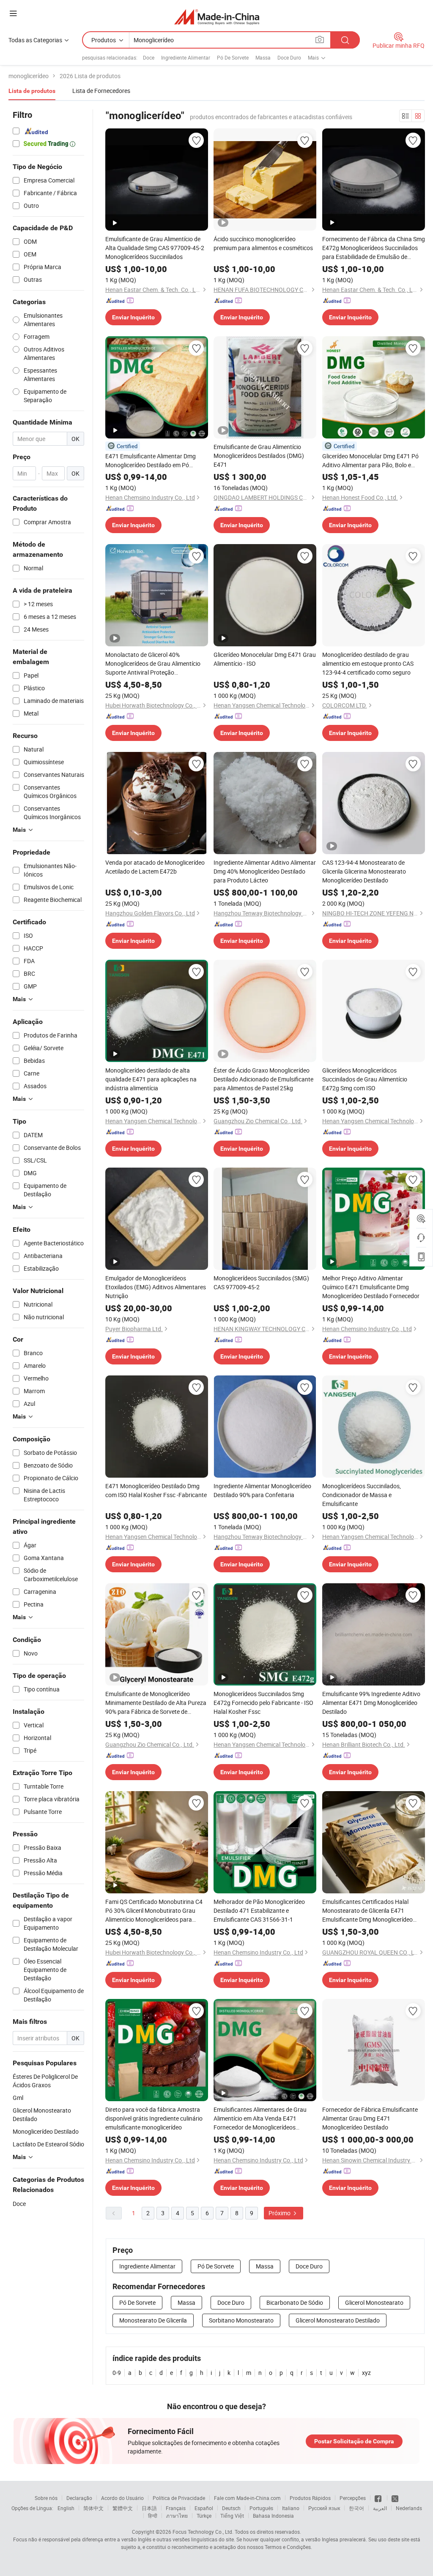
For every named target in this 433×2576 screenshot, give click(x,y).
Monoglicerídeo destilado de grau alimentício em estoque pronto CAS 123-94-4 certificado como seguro (368, 663)
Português (261, 2508)
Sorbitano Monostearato (241, 2320)
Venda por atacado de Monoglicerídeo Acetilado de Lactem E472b (155, 867)
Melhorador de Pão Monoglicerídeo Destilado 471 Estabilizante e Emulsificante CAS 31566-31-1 (259, 1910)
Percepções (353, 2498)
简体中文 (93, 2508)
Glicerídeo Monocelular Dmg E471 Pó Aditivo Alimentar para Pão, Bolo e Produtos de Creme (370, 461)
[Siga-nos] (395, 2498)
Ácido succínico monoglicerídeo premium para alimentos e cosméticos (263, 243)
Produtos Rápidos (310, 2498)
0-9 (117, 2373)
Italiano (291, 2508)
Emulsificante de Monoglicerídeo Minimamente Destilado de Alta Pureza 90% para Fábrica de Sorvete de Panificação (156, 1703)
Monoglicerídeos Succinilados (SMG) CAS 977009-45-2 (261, 1283)
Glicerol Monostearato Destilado (338, 2320)
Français (176, 2508)
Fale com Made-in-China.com (247, 2498)
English (66, 2508)
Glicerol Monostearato (374, 2302)
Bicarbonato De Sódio (295, 2302)
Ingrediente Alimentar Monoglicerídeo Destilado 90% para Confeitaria (262, 1490)
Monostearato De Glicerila (153, 2320)
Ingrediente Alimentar (186, 57)
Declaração (79, 2498)
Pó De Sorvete (233, 57)
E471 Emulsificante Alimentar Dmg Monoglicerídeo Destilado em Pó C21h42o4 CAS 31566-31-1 (151, 461)
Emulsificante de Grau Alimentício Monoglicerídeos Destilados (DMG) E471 (259, 456)
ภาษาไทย (177, 2516)
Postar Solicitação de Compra (354, 2441)
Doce (149, 57)
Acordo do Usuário (122, 2498)
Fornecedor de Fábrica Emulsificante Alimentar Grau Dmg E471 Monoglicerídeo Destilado (370, 2118)
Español (204, 2508)
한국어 (356, 2508)
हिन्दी (153, 2516)
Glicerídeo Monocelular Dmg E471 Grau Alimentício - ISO (265, 659)
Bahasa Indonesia (273, 2516)
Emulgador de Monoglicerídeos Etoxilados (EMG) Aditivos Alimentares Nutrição (156, 1287)
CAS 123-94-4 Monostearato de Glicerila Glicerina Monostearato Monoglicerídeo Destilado (364, 871)
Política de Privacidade (179, 2498)
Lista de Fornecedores (101, 91)
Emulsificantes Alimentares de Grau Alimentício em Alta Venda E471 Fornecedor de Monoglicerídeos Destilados (260, 2119)
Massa (263, 57)
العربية (380, 2508)
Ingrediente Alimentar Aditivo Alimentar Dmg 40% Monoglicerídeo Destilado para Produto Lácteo (265, 871)
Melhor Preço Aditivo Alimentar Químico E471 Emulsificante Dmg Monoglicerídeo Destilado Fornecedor (371, 1287)
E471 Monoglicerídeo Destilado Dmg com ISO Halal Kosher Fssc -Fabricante (156, 1490)
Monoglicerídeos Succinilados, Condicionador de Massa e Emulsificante (362, 1495)
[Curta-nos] (379, 2498)
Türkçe (204, 2516)
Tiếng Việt (232, 2516)
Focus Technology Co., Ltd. (203, 2532)
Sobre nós (46, 2498)
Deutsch (231, 2508)
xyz (366, 2373)
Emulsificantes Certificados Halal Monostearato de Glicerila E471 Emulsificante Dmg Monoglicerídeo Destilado (367, 1911)
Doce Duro (289, 57)
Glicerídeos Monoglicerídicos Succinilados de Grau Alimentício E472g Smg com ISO (365, 1079)
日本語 (149, 2508)
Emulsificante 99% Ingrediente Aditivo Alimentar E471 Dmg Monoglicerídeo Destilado (371, 1703)
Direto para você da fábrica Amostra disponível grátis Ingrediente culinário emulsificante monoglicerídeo (154, 2118)
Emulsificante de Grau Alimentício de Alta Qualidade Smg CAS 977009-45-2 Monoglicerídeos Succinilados (155, 248)
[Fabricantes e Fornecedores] (217, 17)
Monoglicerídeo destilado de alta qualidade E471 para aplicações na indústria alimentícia (151, 1079)
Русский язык (324, 2508)
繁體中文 (123, 2508)
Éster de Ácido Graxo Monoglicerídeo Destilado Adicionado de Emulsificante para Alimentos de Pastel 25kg (263, 1079)
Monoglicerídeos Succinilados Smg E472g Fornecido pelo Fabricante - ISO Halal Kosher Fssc (263, 1703)
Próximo (280, 2213)
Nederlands (409, 2508)
